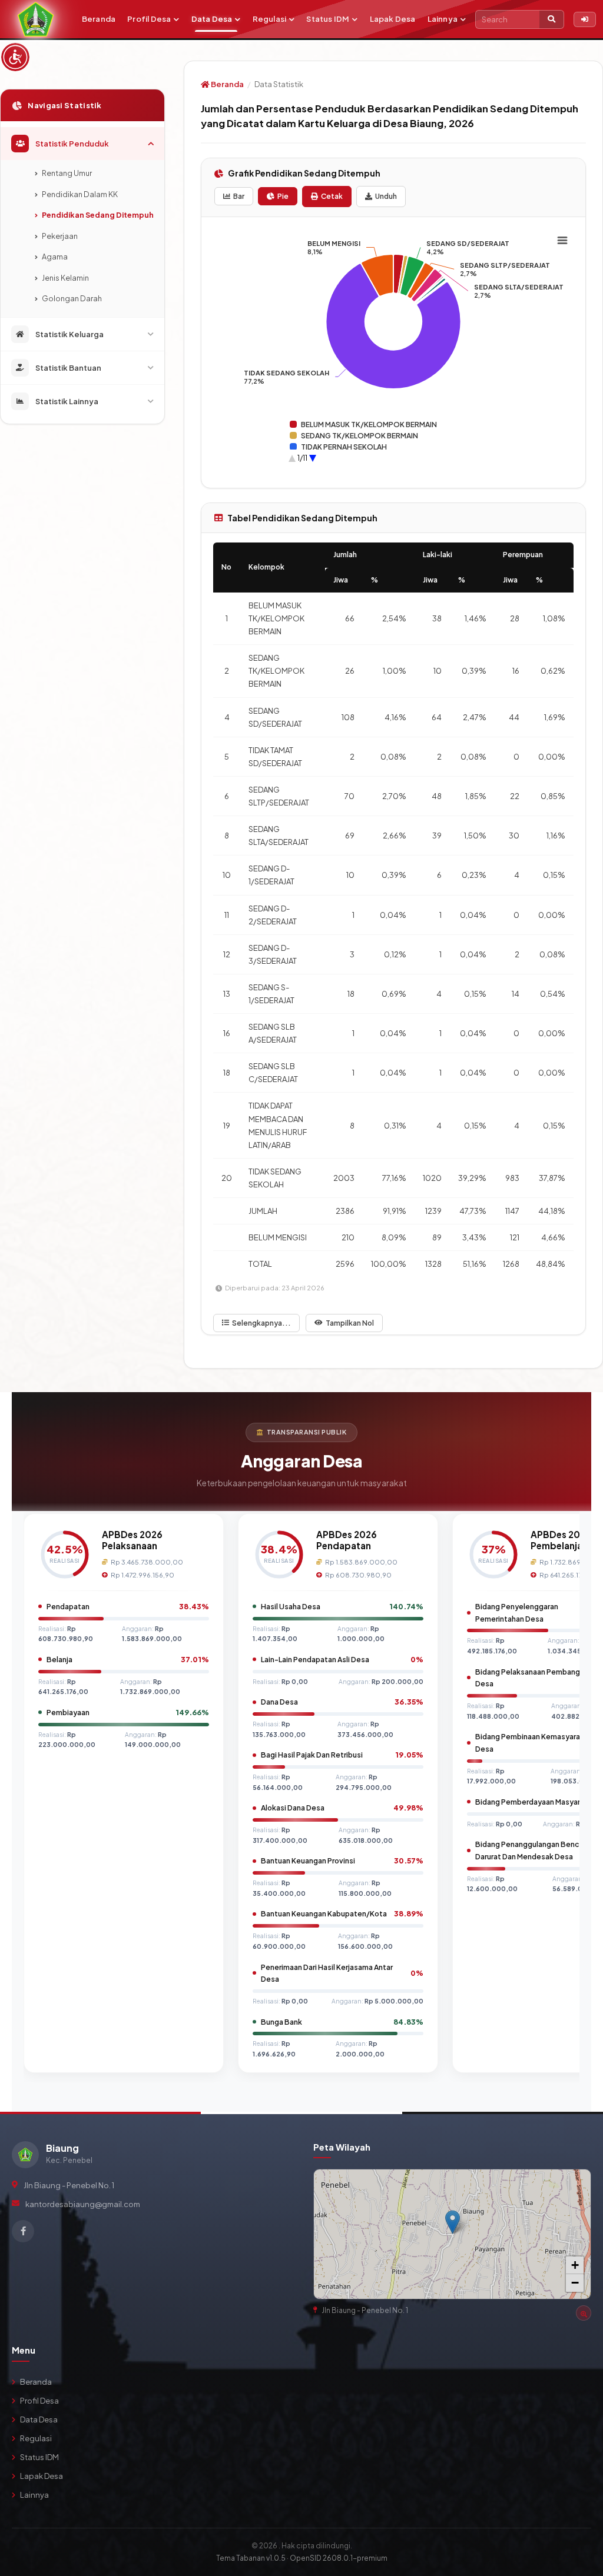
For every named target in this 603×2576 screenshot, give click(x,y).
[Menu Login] (585, 19)
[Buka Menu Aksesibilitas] (15, 57)
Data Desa (212, 19)
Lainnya (443, 19)
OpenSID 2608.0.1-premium (339, 2558)
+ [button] (575, 2265)
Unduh (386, 196)
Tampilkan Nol (350, 1323)
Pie (283, 196)
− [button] (575, 2283)
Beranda (99, 19)
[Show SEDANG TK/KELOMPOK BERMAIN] (354, 436)
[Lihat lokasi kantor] (584, 2313)
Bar (239, 196)
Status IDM (328, 19)
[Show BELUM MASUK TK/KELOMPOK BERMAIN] (363, 425)
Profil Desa (149, 19)
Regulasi (270, 19)
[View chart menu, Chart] (562, 241)
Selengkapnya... (261, 1323)
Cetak (332, 196)
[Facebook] (23, 2231)
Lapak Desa (393, 19)
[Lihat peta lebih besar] (577, 2184)
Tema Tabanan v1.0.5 (251, 2558)
